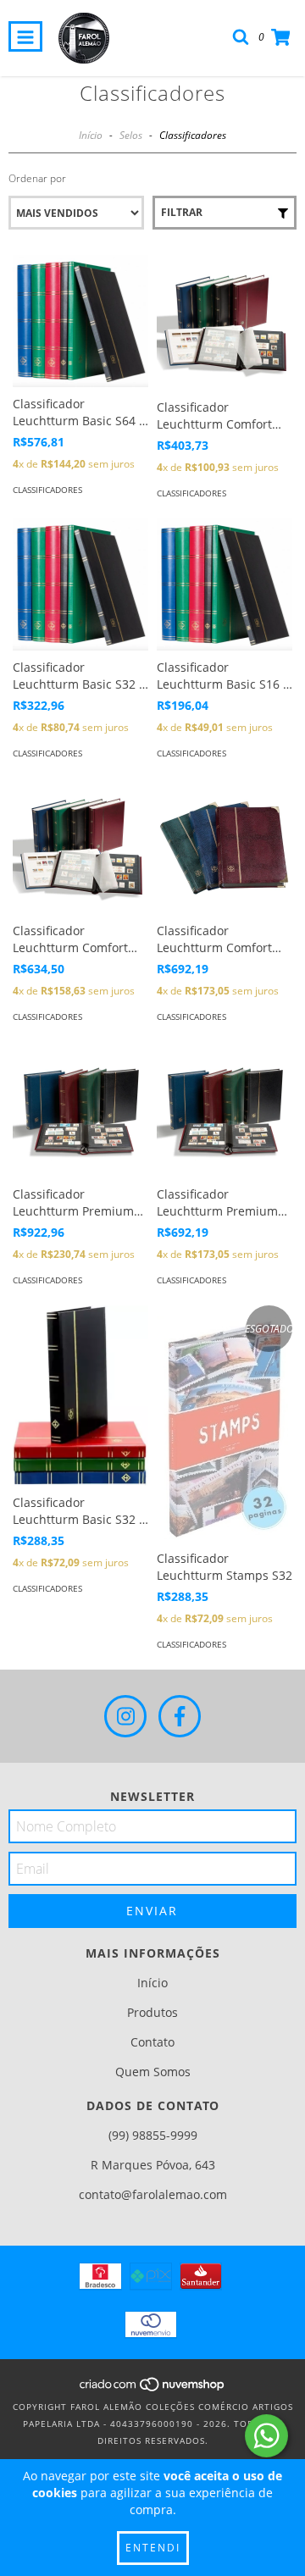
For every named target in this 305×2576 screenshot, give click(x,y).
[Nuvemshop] (153, 2390)
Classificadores (47, 490)
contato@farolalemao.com (153, 2194)
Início (91, 135)
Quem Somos (153, 2072)
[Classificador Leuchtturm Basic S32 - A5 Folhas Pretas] (80, 1396)
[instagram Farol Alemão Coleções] (125, 1716)
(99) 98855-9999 (153, 2135)
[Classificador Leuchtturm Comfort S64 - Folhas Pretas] (80, 846)
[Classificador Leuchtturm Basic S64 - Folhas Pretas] (80, 321)
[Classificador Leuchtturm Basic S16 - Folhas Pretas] (225, 584)
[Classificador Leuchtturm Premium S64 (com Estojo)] (80, 1110)
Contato (152, 2042)
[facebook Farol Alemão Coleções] (180, 1716)
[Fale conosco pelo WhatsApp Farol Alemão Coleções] (266, 2436)
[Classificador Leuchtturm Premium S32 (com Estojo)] (225, 1110)
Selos (131, 135)
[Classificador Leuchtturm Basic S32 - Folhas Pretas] (80, 584)
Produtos (152, 2012)
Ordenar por (37, 178)
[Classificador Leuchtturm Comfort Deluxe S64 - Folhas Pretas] (225, 846)
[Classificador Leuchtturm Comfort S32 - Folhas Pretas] (225, 323)
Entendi (153, 2548)
